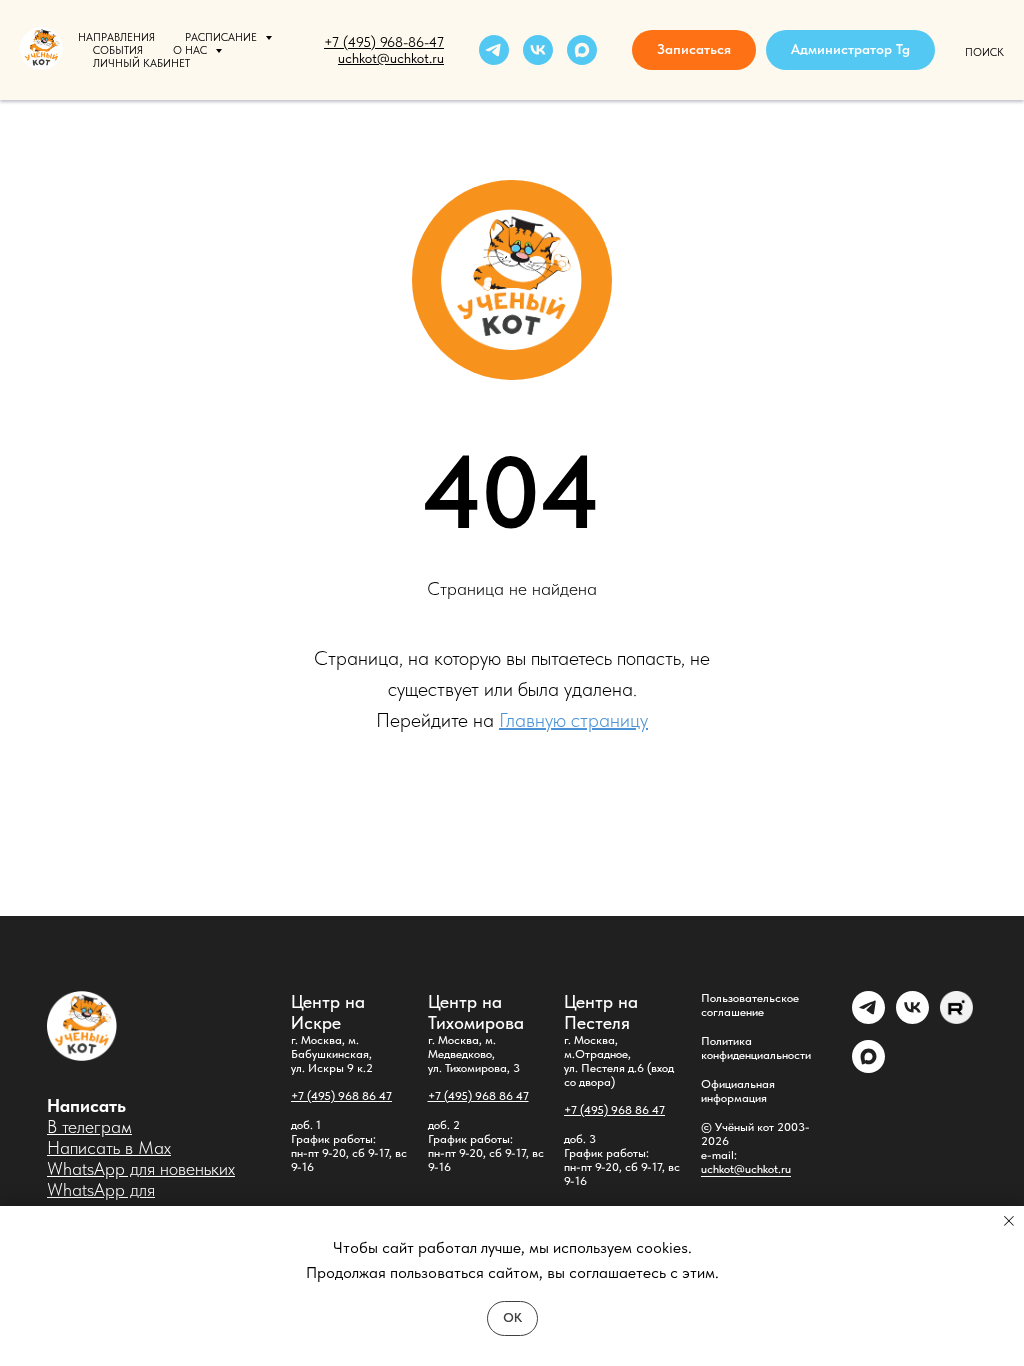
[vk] (538, 50)
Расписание (222, 37)
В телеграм (89, 1126)
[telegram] (494, 50)
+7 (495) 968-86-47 (384, 42)
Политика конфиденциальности (756, 1048)
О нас (191, 50)
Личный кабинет (141, 63)
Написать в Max (109, 1147)
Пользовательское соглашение (750, 1005)
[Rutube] (956, 1018)
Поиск (984, 52)
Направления (116, 37)
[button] (694, 50)
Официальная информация (738, 1091)
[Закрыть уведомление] (1009, 1221)
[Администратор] (868, 1018)
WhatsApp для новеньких (141, 1168)
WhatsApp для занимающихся (104, 1200)
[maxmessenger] (582, 50)
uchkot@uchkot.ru (746, 1169)
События (118, 50)
